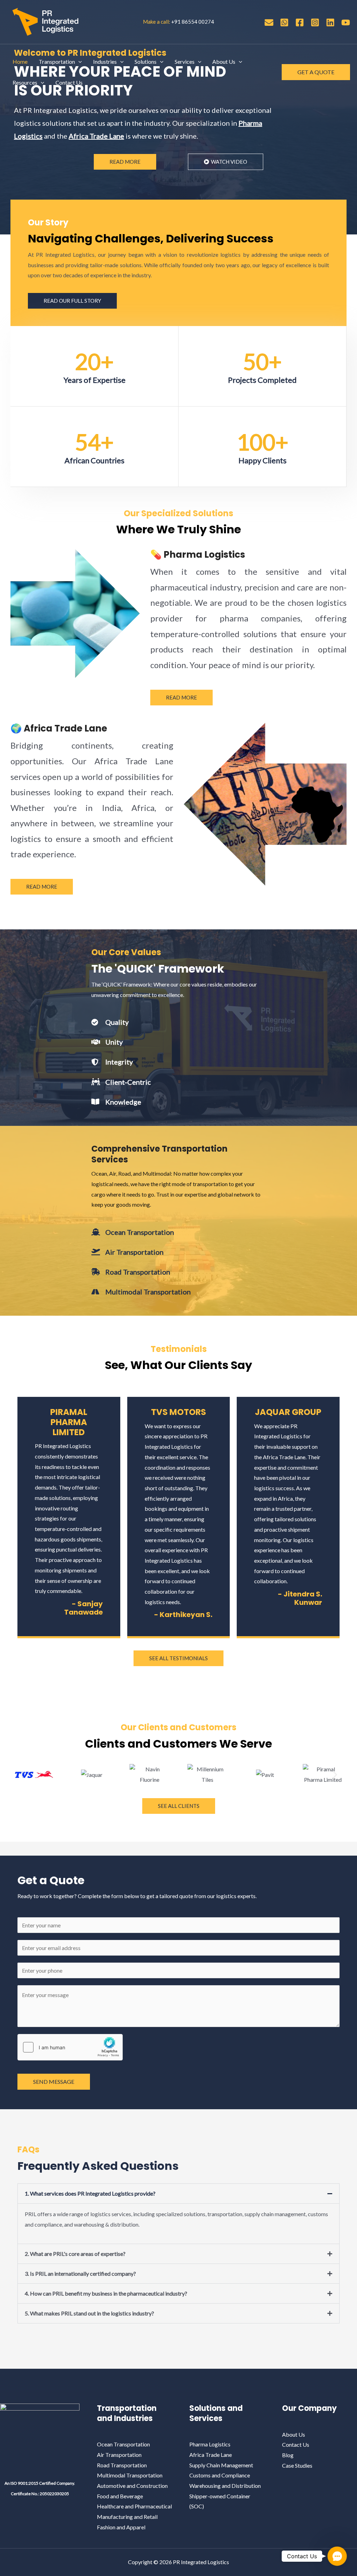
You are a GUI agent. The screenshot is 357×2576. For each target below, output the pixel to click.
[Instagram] (315, 22)
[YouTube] (346, 22)
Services (185, 61)
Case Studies (297, 2465)
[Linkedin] (330, 22)
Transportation (57, 61)
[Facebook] (300, 22)
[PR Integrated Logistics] (45, 21)
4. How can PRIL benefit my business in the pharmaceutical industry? (106, 2293)
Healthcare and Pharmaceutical (134, 2506)
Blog (288, 2455)
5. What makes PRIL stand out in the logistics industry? (89, 2313)
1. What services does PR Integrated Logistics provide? (90, 2193)
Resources (25, 82)
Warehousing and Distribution (225, 2486)
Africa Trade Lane (211, 2455)
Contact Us (69, 82)
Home (20, 61)
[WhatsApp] (284, 22)
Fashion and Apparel (121, 2527)
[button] (78, 62)
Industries (105, 61)
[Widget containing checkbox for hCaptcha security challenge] (70, 2047)
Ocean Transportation (123, 2444)
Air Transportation (119, 2455)
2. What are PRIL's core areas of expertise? (75, 2254)
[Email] (269, 22)
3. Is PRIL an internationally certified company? (80, 2273)
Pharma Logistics (210, 2444)
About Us (224, 61)
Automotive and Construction (132, 2486)
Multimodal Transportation (130, 2475)
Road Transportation (122, 2465)
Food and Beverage (120, 2496)
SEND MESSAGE (54, 2082)
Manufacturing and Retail (127, 2517)
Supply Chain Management (221, 2465)
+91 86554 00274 (193, 22)
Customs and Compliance (220, 2475)
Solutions (146, 61)
